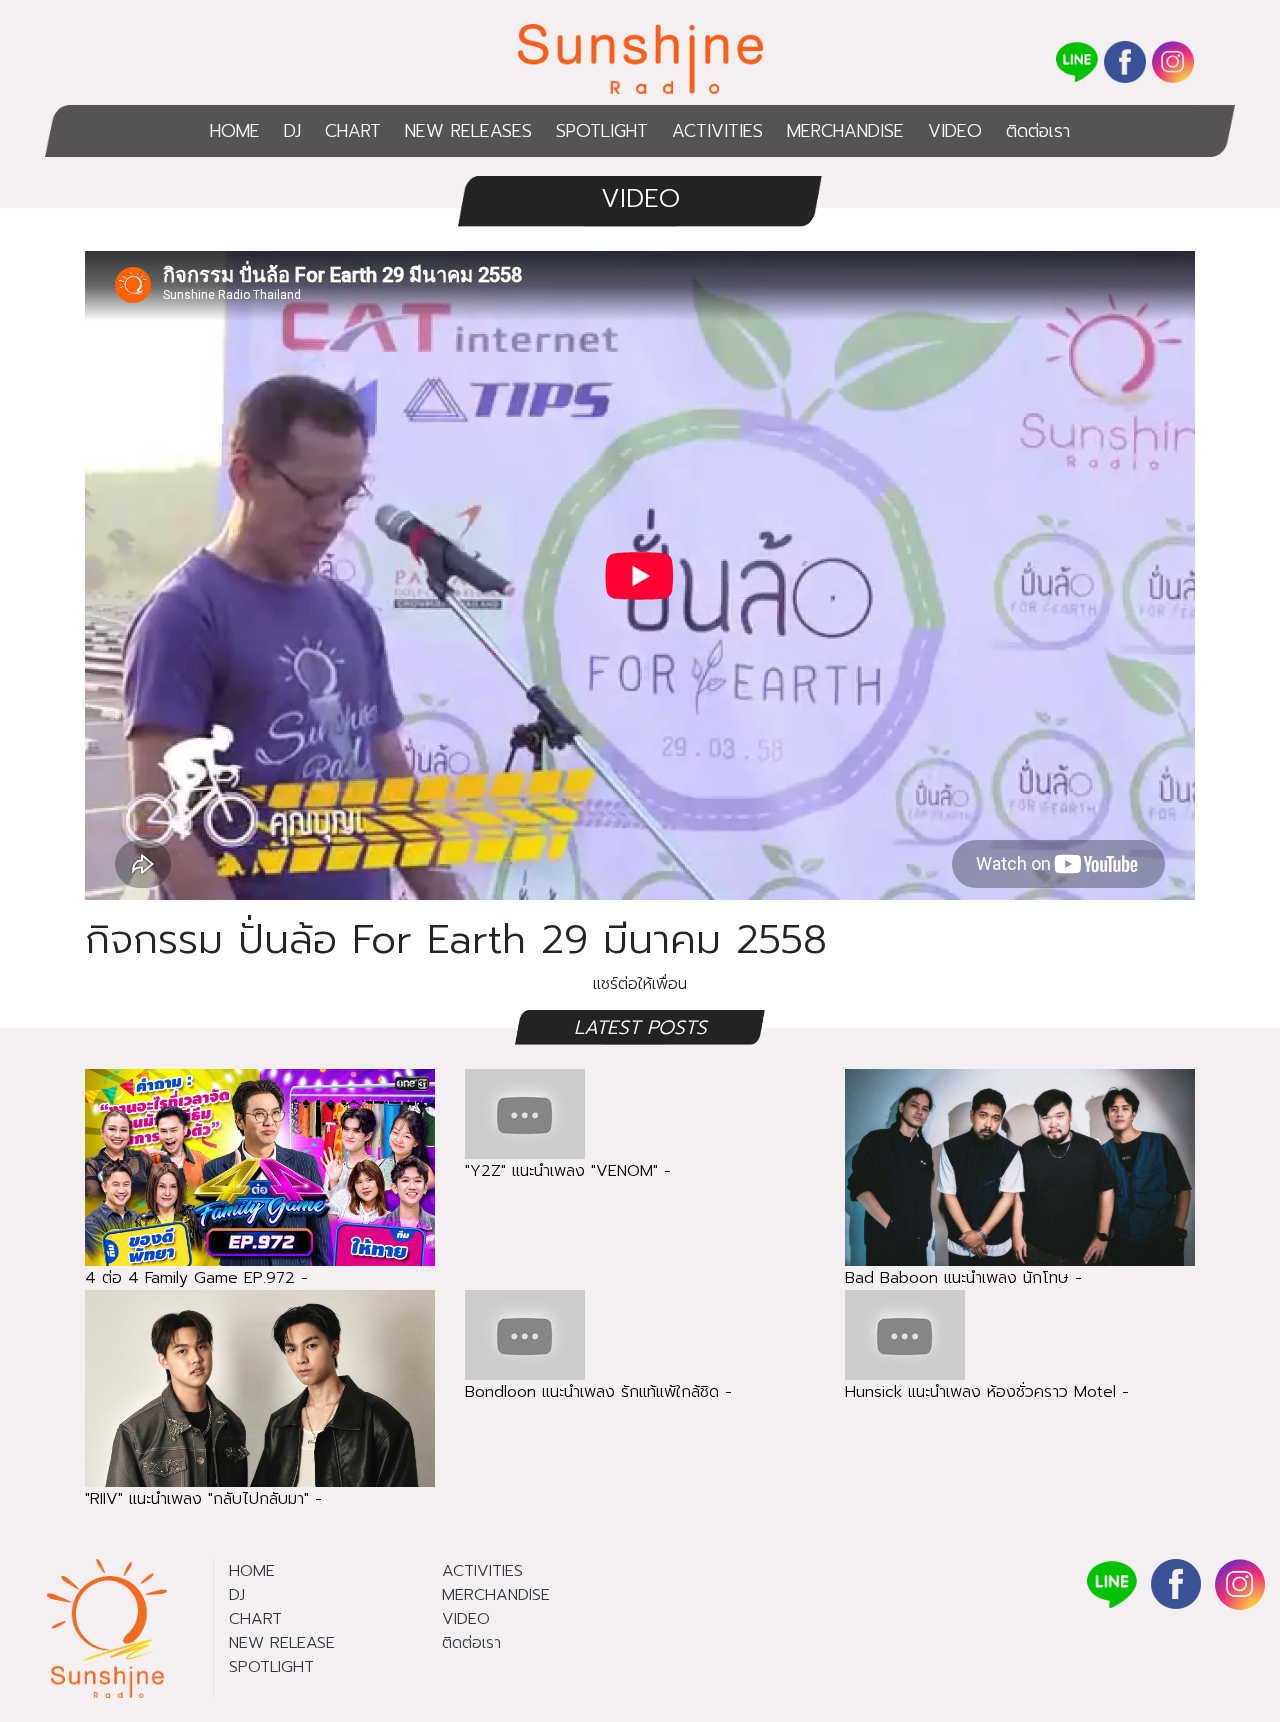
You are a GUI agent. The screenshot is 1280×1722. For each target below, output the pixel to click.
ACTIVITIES (717, 131)
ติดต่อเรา (1038, 131)
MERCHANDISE (845, 131)
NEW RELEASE (282, 1643)
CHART (353, 131)
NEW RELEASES (468, 131)
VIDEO (955, 131)
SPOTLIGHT (602, 131)
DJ (292, 131)
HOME (235, 131)
